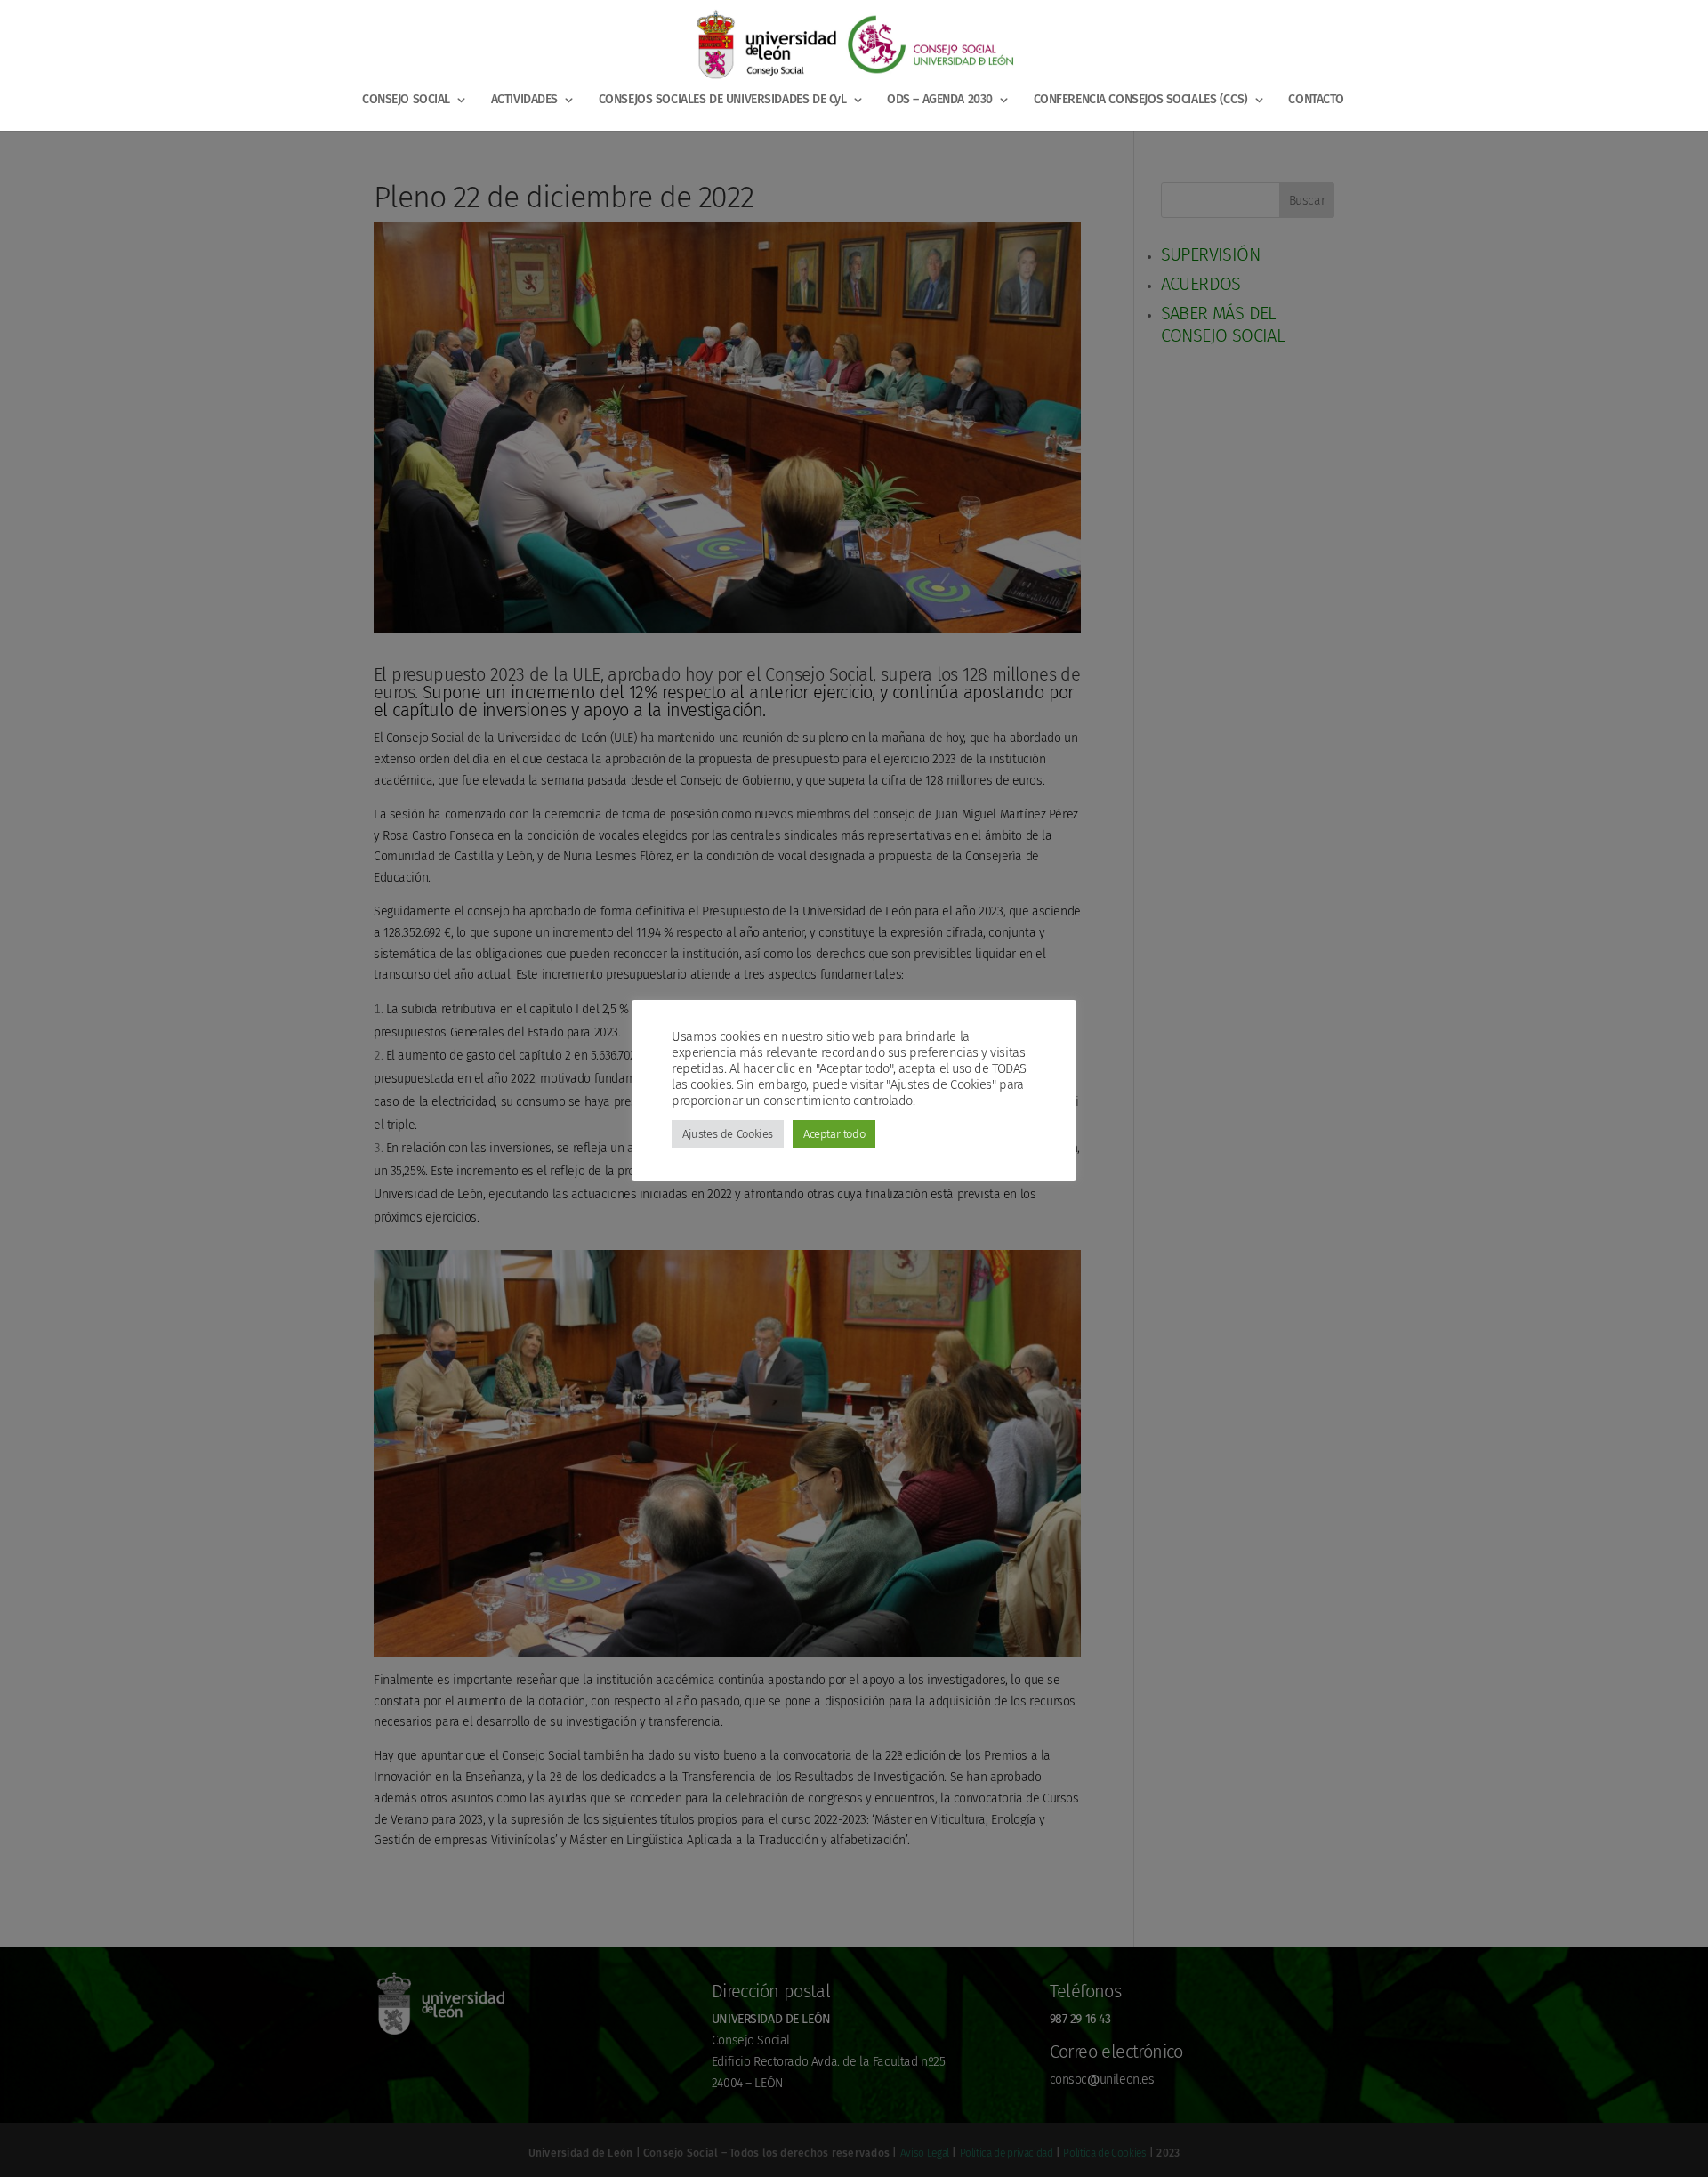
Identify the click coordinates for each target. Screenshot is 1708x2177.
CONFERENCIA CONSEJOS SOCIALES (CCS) (1141, 100)
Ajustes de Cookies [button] (728, 1134)
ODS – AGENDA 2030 (940, 100)
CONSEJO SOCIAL (406, 100)
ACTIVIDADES (524, 100)
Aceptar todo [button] (834, 1134)
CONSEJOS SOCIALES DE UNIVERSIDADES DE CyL (723, 100)
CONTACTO (1316, 100)
